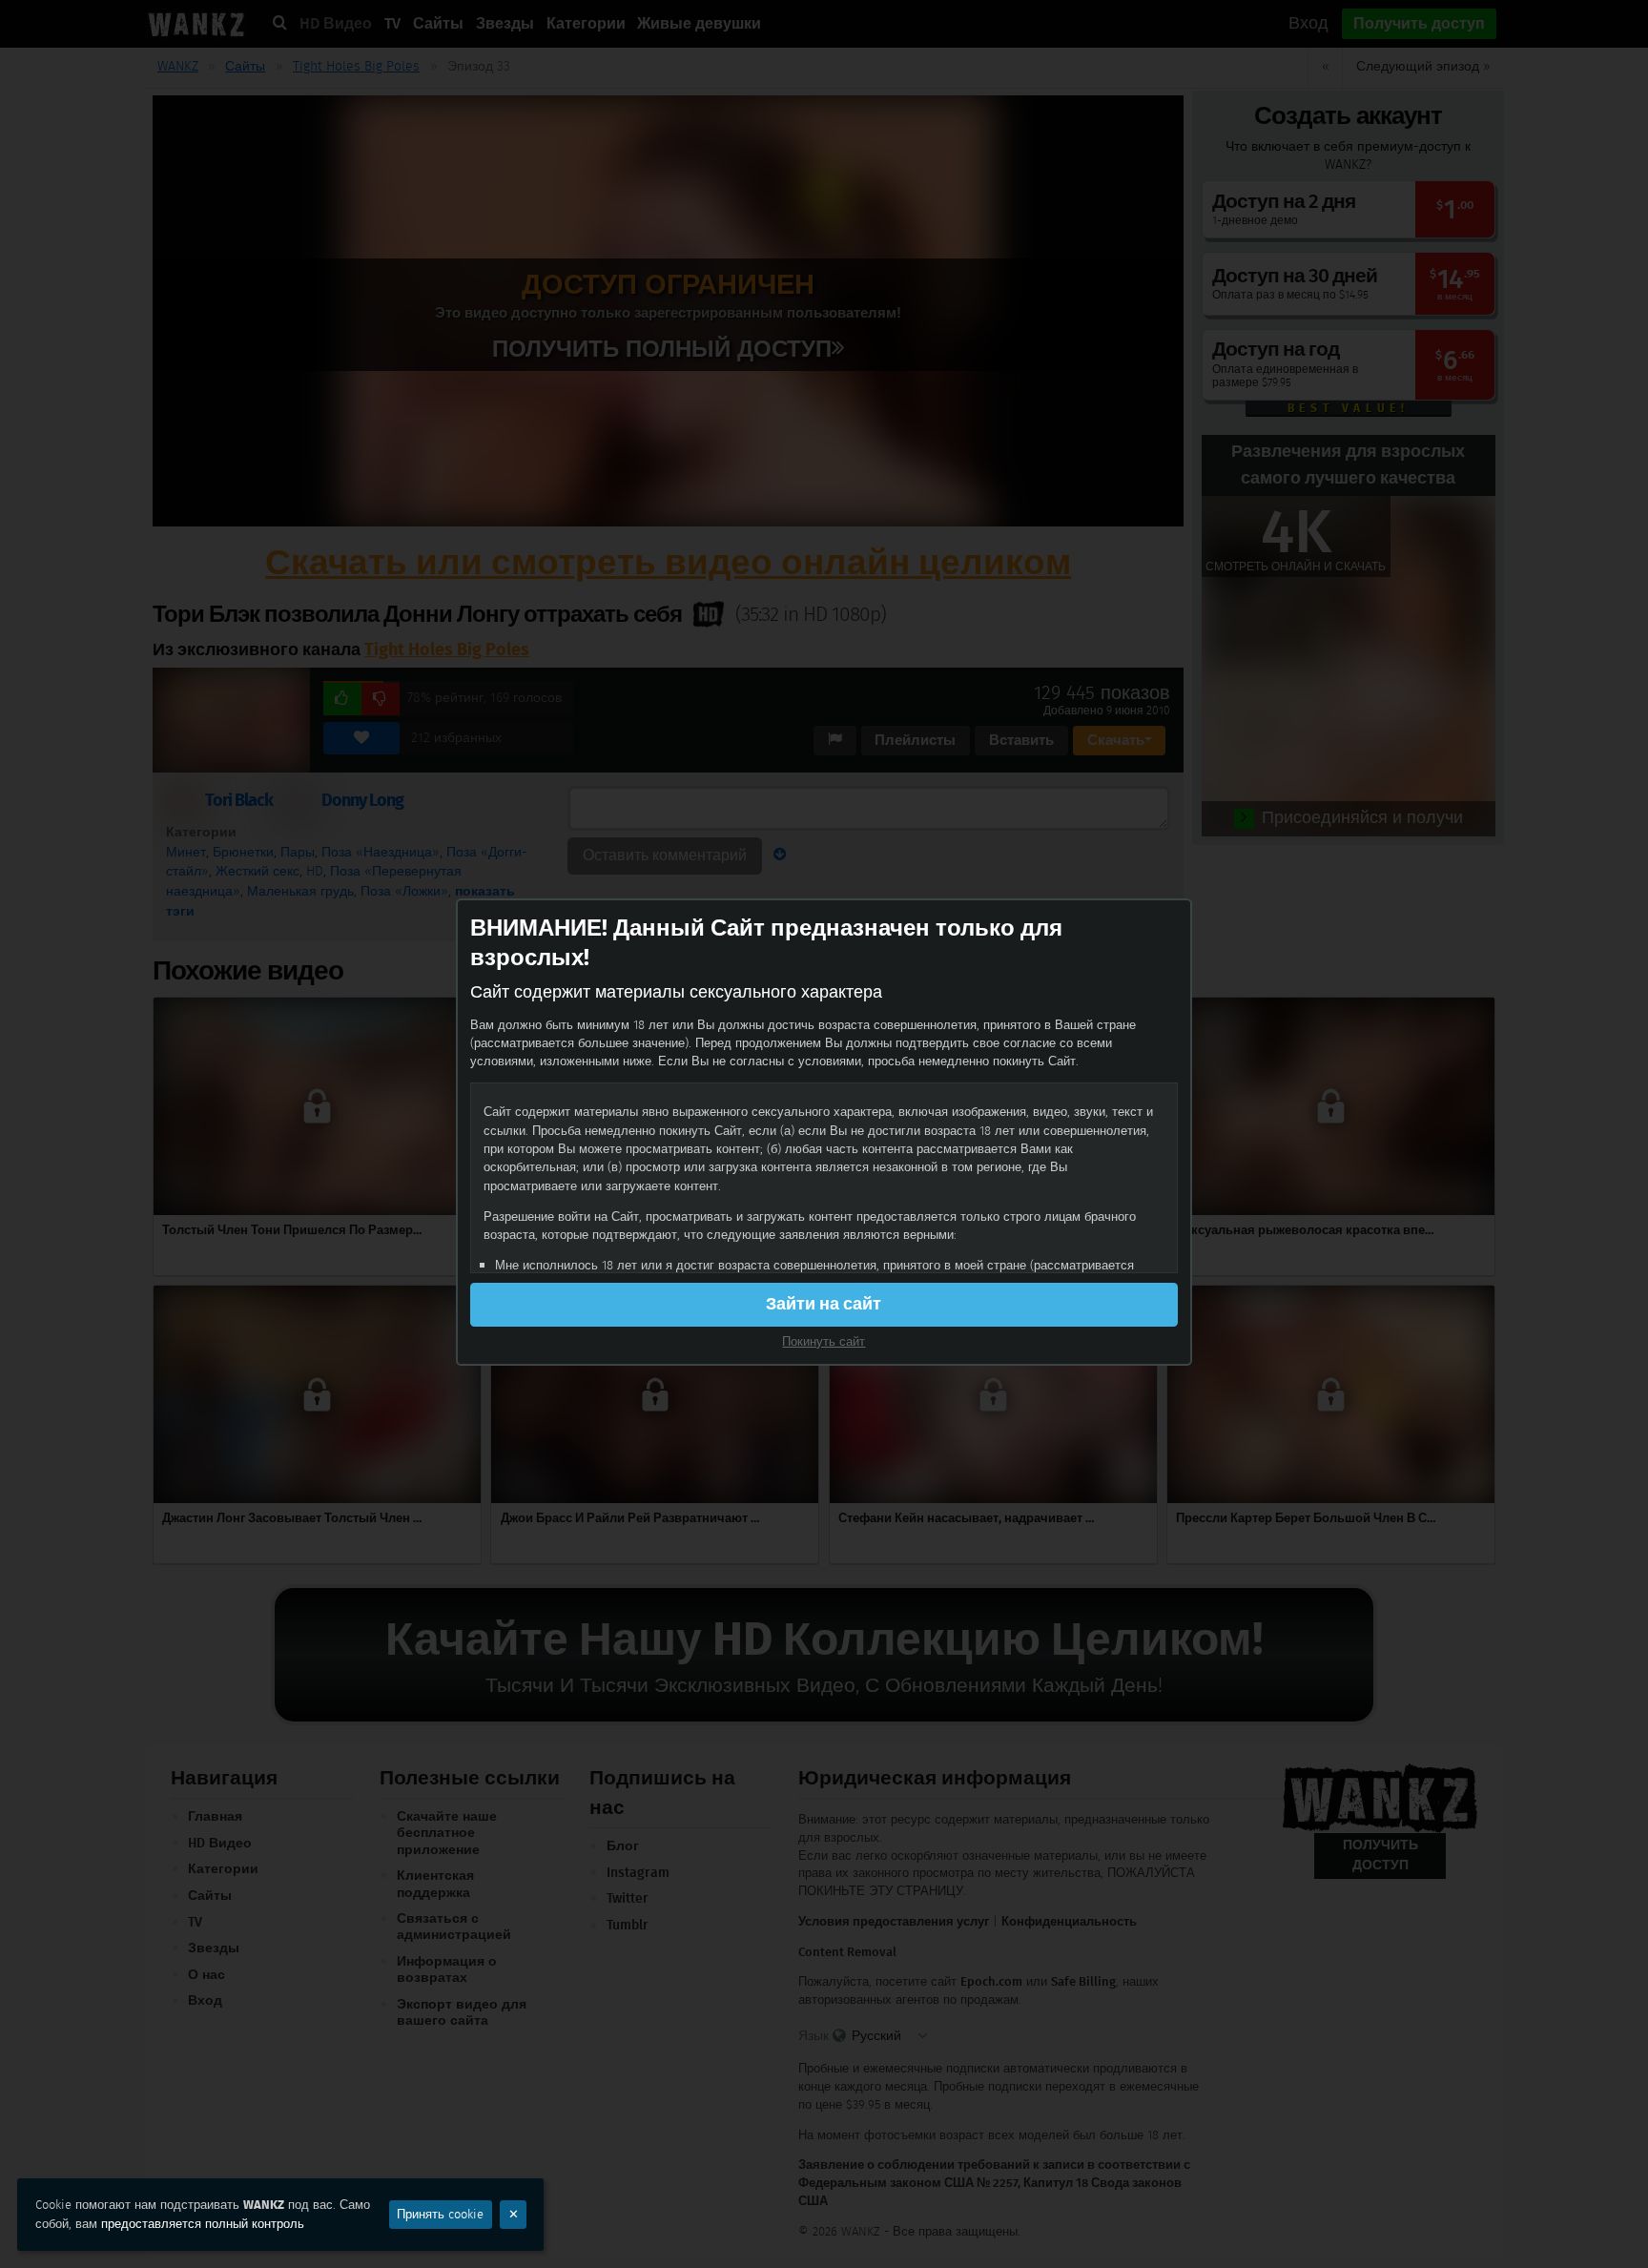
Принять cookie (440, 2214)
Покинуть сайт (824, 1341)
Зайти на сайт (824, 1304)
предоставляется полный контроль (203, 2224)
